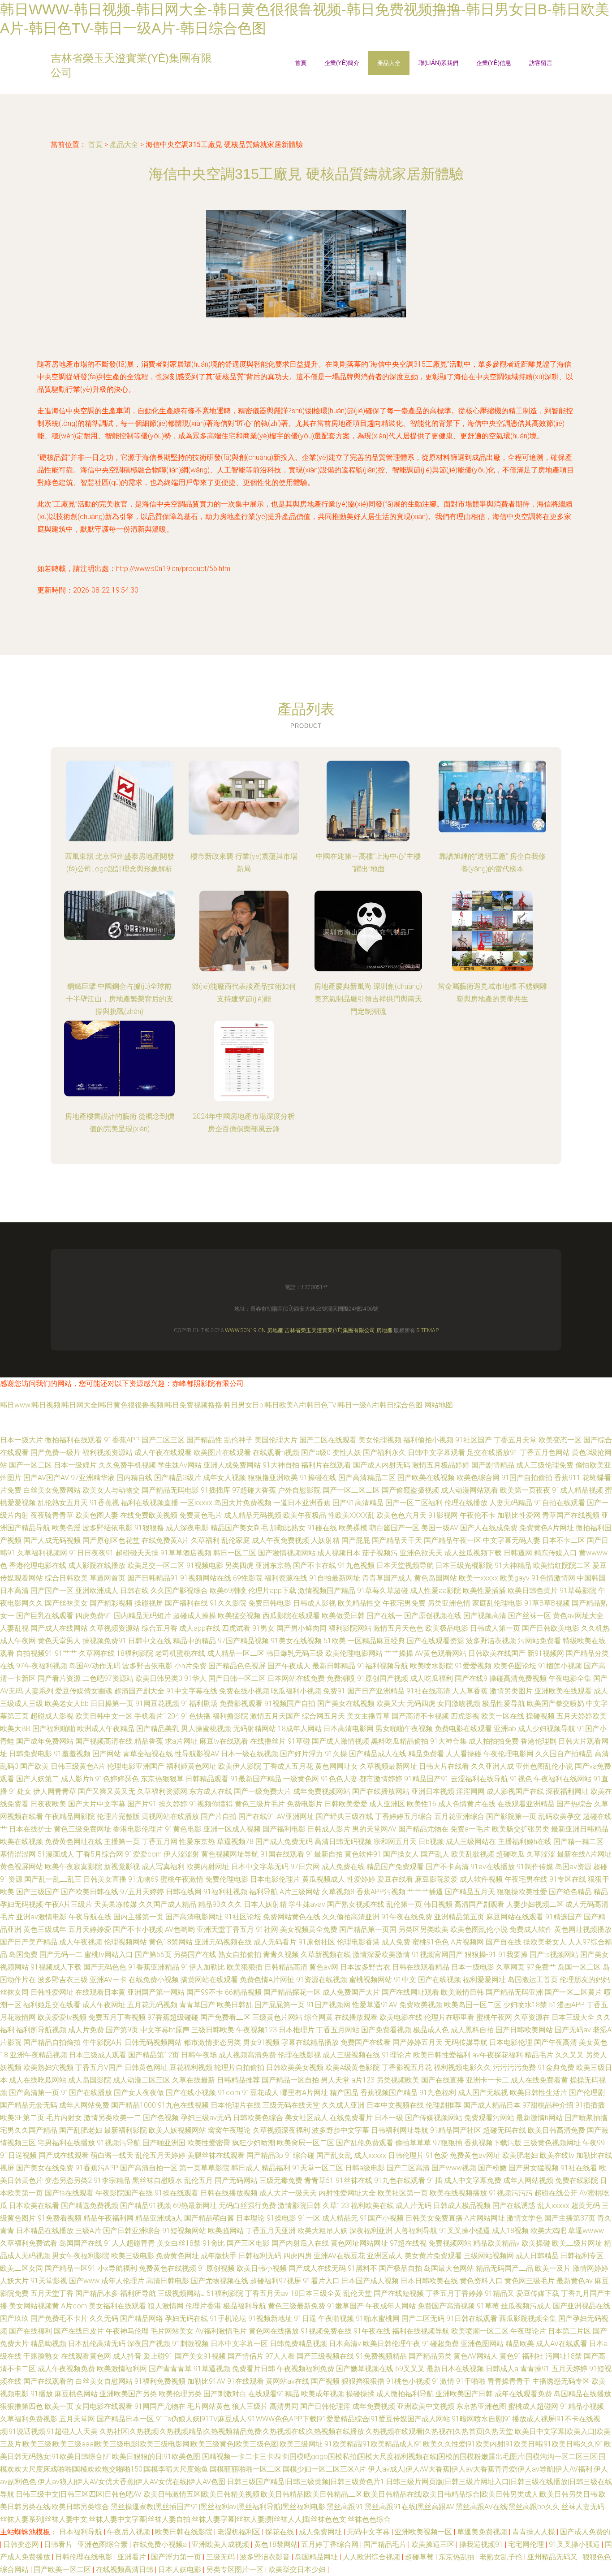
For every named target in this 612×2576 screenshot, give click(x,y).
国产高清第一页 (34, 2093)
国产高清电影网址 (194, 1917)
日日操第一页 (112, 1704)
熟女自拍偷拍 (240, 1955)
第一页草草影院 (204, 2168)
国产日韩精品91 (153, 1578)
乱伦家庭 (236, 1540)
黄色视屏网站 (22, 1867)
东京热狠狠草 (162, 1779)
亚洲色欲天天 (421, 1553)
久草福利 (205, 1540)
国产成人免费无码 (284, 1842)
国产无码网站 (236, 2180)
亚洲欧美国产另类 (128, 2394)
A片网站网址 (485, 2218)
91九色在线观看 (400, 2180)
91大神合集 (448, 1741)
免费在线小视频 (244, 1691)
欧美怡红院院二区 (562, 1565)
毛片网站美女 (172, 2331)
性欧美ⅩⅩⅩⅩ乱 (351, 1515)
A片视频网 (467, 1942)
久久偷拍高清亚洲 (351, 1917)
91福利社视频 (225, 1892)
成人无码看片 (275, 1942)
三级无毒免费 (281, 2180)
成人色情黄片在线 (467, 1804)
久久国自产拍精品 (564, 1754)
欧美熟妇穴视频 (48, 2067)
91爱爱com (143, 1854)
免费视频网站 (450, 2243)
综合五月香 (159, 1628)
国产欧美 (34, 1766)
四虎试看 (236, 1628)
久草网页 (510, 1967)
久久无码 (104, 2318)
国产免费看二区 (225, 2017)
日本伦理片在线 (236, 2105)
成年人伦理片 (123, 2281)
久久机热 (595, 1628)
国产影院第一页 (511, 1816)
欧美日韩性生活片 (539, 2093)
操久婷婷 (173, 1804)
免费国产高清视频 (446, 2306)
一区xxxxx (196, 1503)
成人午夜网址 (104, 2005)
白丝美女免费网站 (52, 1490)
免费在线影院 (577, 2180)
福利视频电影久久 (462, 2067)
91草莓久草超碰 (383, 1591)
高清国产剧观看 (479, 1904)
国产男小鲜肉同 (302, 1628)
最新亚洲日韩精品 (580, 1829)
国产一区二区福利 (414, 1503)
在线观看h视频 (276, 1453)
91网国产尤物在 (160, 2406)
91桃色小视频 (408, 2381)
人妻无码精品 (511, 1503)
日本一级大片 (22, 1440)
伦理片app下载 (272, 1591)
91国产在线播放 (86, 2093)
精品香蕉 (149, 1741)
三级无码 (221, 2557)
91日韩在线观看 (472, 2318)
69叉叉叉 (410, 2369)
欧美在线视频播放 (458, 2193)
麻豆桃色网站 (76, 2394)
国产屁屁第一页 (280, 2005)
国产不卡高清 (447, 1867)
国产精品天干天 (397, 1540)
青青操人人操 (534, 2532)
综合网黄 (319, 2017)
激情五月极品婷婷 (441, 1465)
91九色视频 (356, 1565)
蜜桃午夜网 (494, 2017)
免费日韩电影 (270, 1603)
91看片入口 (321, 2281)
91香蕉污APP (97, 2168)
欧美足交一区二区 (156, 1565)
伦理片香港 (203, 2306)
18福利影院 (135, 1653)
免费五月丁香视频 (117, 2017)
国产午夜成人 (289, 1666)
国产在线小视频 (191, 2093)
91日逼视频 (18, 2155)
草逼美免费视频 (483, 2532)
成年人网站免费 (84, 2105)
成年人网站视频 (528, 2180)
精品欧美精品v (496, 2243)
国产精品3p (265, 2155)
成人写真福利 (163, 1867)
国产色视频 (161, 2118)
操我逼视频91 (482, 2544)
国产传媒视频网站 (434, 2118)
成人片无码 (414, 2206)
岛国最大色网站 (449, 2268)
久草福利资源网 (162, 1791)
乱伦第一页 (404, 1904)
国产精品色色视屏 (237, 1666)
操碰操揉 (360, 2394)
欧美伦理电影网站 (354, 1653)
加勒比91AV (206, 2381)
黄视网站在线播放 (170, 1816)
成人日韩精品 (537, 2256)
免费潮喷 (341, 1678)
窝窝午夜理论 (229, 2130)
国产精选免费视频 (90, 2206)
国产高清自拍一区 (149, 2168)
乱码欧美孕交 (560, 1816)
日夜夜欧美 (48, 1804)
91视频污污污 (511, 2193)
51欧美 (335, 1641)
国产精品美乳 (158, 1729)
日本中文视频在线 (395, 2105)
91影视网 (443, 1515)
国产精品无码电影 (170, 1490)
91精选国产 (564, 1917)
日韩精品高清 (286, 1967)
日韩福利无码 (260, 2256)
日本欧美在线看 (34, 2206)
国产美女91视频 (200, 2356)
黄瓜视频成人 (323, 1879)
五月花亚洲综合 (459, 1816)
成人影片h (77, 1779)
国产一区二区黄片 (573, 1992)
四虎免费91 (94, 1616)
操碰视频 (540, 1716)
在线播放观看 (356, 2017)
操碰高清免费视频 (518, 1678)
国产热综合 (574, 1804)
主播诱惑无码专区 (561, 2381)
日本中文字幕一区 (239, 2344)
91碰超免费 (440, 2344)
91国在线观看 (282, 1854)
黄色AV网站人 (476, 2356)
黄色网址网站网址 (359, 2243)
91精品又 (500, 2293)
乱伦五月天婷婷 (160, 2155)
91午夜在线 (372, 2331)
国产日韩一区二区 (237, 1678)
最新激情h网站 (539, 2118)
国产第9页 (122, 2030)
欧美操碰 (536, 2243)
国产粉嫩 (492, 2168)
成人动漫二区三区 (142, 2080)
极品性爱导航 (504, 1704)
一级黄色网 (301, 1779)
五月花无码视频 (152, 2005)
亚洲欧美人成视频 (221, 2544)
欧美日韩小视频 (262, 2268)
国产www (84, 2281)
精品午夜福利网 (108, 2218)
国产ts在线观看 (69, 2193)
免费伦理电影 (227, 1879)
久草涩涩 (541, 1854)
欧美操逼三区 (434, 2544)
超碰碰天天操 (137, 1553)
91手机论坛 (228, 2318)
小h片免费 (190, 1666)
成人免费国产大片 (351, 1992)
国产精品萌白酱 (209, 2218)
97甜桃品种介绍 (548, 2105)
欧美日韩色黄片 (533, 1591)
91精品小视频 (582, 2406)
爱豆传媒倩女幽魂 (84, 1691)
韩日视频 (438, 1904)
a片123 (363, 2080)
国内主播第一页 (138, 1917)
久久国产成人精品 (168, 1904)
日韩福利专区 (582, 2256)
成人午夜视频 (81, 1942)
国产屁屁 (356, 1540)
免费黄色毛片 (201, 1515)
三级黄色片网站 (277, 2017)
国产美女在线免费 (45, 2168)
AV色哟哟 (180, 1929)
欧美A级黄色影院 (353, 2067)
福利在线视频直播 (150, 1503)
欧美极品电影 (447, 1628)
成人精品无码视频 (253, 1515)
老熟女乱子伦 (502, 2557)
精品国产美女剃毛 (239, 1528)
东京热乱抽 (457, 2557)
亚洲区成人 (385, 2256)
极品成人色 (431, 2030)
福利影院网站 (350, 1628)
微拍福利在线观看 (73, 1440)
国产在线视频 (440, 1980)
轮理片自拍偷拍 (239, 2067)
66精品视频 (243, 1992)
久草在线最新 (194, 2080)
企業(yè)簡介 (342, 63)
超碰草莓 (420, 2557)
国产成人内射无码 (382, 1465)
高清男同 (284, 2406)
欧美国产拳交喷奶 (556, 1704)
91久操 (336, 1754)
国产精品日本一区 (125, 2419)
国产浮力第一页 (177, 2557)
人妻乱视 (14, 1628)
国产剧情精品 (493, 1465)
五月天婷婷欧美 (582, 1716)
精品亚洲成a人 (159, 2218)
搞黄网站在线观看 (209, 1980)
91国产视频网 (328, 2005)
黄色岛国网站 (435, 1578)
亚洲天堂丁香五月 (225, 1929)
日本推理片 (297, 2030)
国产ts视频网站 (554, 1955)
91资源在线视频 (322, 1980)
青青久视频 (281, 1955)
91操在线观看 (177, 2193)
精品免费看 (426, 1754)
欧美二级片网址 (577, 2243)
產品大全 (389, 63)
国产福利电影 (284, 1829)
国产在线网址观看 (410, 1992)
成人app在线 (200, 1628)
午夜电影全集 (570, 1678)
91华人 (195, 1678)
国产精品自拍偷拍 (52, 2042)
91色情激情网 (553, 1578)
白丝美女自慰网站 (104, 2381)
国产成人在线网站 (59, 1628)
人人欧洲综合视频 (372, 2557)
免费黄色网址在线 (73, 1842)
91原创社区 (317, 1942)
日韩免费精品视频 (298, 2344)
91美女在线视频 (296, 1641)
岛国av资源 (573, 1867)
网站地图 (439, 1405)
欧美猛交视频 (239, 1616)
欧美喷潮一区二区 (480, 2331)
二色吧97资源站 (108, 1678)
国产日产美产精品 (29, 1942)
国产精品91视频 (146, 2206)
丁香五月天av (267, 2293)
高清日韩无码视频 (343, 1842)
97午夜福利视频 (42, 1666)
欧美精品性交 (359, 1603)
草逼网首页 (108, 1578)
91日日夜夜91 (91, 1553)
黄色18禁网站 (171, 1942)
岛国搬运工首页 (533, 1980)
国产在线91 (257, 1816)
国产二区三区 (163, 1440)
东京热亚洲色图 (481, 2406)
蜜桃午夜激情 (182, 1879)
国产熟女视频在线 (356, 1904)
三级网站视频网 (489, 2256)
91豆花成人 (260, 2093)
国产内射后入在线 (300, 2243)
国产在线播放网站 (381, 1791)
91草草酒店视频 (186, 1553)
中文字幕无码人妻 (512, 1540)
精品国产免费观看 (395, 1867)
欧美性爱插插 (484, 1591)
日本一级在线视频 (250, 1754)
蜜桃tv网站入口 (109, 1955)
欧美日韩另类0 (159, 1678)
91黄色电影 (183, 1829)
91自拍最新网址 (335, 1578)
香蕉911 (567, 1478)
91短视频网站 (184, 2231)
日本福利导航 (82, 2532)
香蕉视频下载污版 (493, 2143)
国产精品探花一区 (292, 1992)
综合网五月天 (323, 1716)
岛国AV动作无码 (95, 1666)
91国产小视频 (382, 2218)
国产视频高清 (485, 1616)
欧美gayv (515, 1578)
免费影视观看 (241, 1704)
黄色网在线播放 (274, 2331)
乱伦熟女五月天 (63, 1503)
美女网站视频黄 (34, 2306)
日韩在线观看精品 (421, 1967)
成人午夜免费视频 (280, 1540)
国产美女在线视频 (346, 1704)
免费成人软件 (531, 1929)
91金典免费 (556, 2067)
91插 (435, 2180)
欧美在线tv (557, 2155)
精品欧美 (520, 2344)
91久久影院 (228, 1603)
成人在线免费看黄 (539, 2080)
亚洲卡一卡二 (487, 2080)
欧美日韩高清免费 (556, 2130)
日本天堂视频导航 (405, 1565)
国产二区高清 (408, 2168)
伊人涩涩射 (181, 1854)
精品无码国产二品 (504, 2268)
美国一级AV (440, 1528)
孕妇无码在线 (186, 2318)
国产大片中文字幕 (97, 1804)
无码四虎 (421, 1704)
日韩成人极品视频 (462, 2206)
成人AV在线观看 (562, 2344)
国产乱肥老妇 (81, 2130)
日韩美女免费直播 (434, 2218)
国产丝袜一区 (530, 1616)
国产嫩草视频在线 (365, 2369)
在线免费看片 (351, 2118)
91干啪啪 (471, 2381)
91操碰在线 (318, 1478)
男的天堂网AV (374, 1829)
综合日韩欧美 (66, 1578)
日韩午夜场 (199, 2055)
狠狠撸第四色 (22, 2406)
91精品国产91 (427, 1779)
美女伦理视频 (380, 1440)
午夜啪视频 (336, 2318)
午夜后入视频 (129, 2532)
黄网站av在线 (287, 2381)
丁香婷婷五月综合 (404, 1816)
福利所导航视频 (41, 2030)
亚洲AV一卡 (108, 1980)
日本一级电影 (473, 1967)
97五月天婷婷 (142, 1892)
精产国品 (344, 2093)
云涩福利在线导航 (479, 1779)
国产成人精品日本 (492, 2105)
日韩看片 (59, 2544)
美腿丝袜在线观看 (216, 2155)
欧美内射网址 (208, 1867)
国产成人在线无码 (317, 2268)
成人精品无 (340, 2218)
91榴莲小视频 (560, 1666)
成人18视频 (510, 2231)
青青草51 (319, 2180)
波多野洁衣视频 (491, 1641)
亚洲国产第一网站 (156, 1992)
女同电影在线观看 (104, 2406)
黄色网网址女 (336, 1766)
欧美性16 (422, 1804)
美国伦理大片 (276, 1440)
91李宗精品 (112, 2180)
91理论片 (397, 2055)
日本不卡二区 (564, 1540)
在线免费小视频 (154, 1980)
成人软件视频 (481, 1879)
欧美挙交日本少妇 (298, 2570)
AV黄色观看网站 (441, 1653)
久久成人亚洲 (343, 2105)
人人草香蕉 (470, 1691)
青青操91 (535, 2369)
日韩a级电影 (365, 2168)
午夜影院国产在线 (124, 2193)
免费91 (334, 1691)
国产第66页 (153, 1955)
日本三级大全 (573, 2017)
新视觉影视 (122, 1867)
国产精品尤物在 (423, 1829)
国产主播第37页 (570, 2218)
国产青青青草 (170, 2369)
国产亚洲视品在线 (582, 2306)
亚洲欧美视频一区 (424, 2532)
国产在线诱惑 (514, 2206)
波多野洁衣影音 (266, 2557)
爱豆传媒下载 (538, 2293)
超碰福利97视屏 (276, 2281)
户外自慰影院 (299, 1490)
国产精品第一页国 (368, 1929)
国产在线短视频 (399, 2293)
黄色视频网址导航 (230, 1854)
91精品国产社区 (456, 2130)
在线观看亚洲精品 (526, 1804)
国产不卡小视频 (138, 1929)
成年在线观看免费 (523, 2394)
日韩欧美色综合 (258, 2118)
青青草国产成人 (387, 1578)
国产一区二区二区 (351, 1490)
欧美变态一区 (560, 1440)
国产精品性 (204, 1440)
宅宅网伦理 (527, 2544)
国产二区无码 (423, 2318)
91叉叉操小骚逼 (465, 2231)
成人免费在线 (343, 1867)
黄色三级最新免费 (297, 2306)
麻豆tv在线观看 (224, 1741)
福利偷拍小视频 (428, 1440)
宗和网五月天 (395, 1842)
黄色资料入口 (481, 2281)
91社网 (267, 1929)
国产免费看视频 (386, 2030)
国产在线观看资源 (435, 1641)
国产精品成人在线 (378, 1754)
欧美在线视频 (22, 1842)
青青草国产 (197, 2005)
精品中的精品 (194, 1641)
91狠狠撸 (149, 1528)
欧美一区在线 (503, 1716)
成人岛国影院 (90, 2080)
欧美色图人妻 (97, 1515)
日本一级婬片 (75, 1465)
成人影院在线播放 (97, 1565)
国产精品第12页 (154, 2055)
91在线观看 (246, 2381)
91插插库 (215, 1490)
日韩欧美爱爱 (346, 1804)
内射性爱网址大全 (347, 2193)
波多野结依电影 (108, 1528)
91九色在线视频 (183, 2105)
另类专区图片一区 (236, 2570)
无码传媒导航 (466, 2042)
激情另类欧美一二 (112, 2118)
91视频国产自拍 (290, 1704)
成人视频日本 (339, 1553)
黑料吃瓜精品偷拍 (400, 1741)
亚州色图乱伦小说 (544, 1766)
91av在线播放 (493, 1867)
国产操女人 (401, 1854)
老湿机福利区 (240, 2532)
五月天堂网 (77, 2419)
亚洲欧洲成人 (97, 1591)
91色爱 (437, 2155)
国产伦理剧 (587, 2093)
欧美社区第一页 (403, 2193)
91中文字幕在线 (192, 1691)
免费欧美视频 (421, 2005)
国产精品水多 (97, 2293)
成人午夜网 (18, 1641)
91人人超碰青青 (129, 2243)
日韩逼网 (518, 1553)
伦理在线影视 (299, 2055)
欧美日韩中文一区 (104, 1716)
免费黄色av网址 (475, 2155)
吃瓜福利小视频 (296, 1691)
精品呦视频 (48, 2344)
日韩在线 (134, 1591)
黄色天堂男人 (59, 1641)
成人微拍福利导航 (405, 2394)
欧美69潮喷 (228, 1591)
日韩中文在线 (150, 1641)
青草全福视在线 (148, 1754)
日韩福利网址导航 (400, 2130)
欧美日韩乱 (235, 2005)
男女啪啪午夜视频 (404, 1729)
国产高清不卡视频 (420, 1716)
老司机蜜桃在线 (180, 1653)
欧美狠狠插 (245, 1967)
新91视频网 (546, 1653)
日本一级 (389, 2118)
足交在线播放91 (492, 1453)
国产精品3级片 (178, 1478)
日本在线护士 (30, 1829)
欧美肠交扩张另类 (521, 1829)
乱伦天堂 (358, 2293)
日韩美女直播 (105, 1879)
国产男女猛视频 (534, 2168)
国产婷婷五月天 (418, 2042)
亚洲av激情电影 (41, 1917)
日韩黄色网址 (146, 2067)
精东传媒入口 (556, 1553)
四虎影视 (465, 1716)
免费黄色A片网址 (547, 1528)
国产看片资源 (59, 1678)
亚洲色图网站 (482, 2344)
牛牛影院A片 (103, 2042)
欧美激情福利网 (122, 2369)
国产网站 (107, 1754)
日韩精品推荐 (238, 2080)
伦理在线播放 (466, 1503)
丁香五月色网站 (545, 1453)
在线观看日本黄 (100, 1992)
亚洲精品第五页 (459, 1917)
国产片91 (142, 1804)
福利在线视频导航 (421, 2331)
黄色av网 (324, 1967)
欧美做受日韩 (343, 1616)
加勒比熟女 (288, 1528)
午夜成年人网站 (391, 2306)
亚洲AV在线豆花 (339, 2256)
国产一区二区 (30, 1465)
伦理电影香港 (358, 1942)
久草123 (336, 2206)
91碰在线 (322, 1528)
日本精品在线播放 (45, 2231)
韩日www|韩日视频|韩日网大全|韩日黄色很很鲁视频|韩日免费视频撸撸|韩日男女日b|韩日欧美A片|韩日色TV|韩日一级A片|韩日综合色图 (211, 1405)
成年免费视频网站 (322, 1791)
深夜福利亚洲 (371, 2231)
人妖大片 (14, 2281)
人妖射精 (325, 1540)
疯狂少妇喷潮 (254, 2143)
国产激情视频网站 (287, 1553)
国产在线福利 (30, 2331)
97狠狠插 (448, 2143)
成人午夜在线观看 (163, 1453)
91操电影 (281, 2218)
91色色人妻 (339, 1779)
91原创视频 (216, 2268)
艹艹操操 (399, 1653)
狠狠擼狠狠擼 (363, 2381)
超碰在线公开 (556, 2193)
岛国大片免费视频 (243, 1503)
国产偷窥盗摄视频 (410, 1490)
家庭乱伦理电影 (497, 1603)
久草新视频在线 (326, 1955)
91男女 (263, 1628)
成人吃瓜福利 (431, 1678)
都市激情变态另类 (212, 2042)
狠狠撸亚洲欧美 (273, 1478)
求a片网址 (181, 1741)
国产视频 (325, 2381)
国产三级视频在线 (325, 2356)
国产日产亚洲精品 (376, 1691)
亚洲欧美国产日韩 (464, 2394)
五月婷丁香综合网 (331, 2544)
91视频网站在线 (206, 1578)
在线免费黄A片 (165, 1540)
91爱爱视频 (473, 1666)
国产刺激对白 (225, 2394)
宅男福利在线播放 (66, 2143)
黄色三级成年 (45, 1929)
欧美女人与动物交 (111, 1490)
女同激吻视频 (459, 1704)
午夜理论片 (528, 2331)
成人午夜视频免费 (66, 2369)
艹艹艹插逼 (425, 1892)
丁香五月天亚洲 (271, 2231)
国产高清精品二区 (367, 1478)
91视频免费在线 (326, 2331)
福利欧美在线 (372, 2206)
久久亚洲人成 (492, 1766)
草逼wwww (586, 2231)
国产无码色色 (105, 1967)
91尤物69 (143, 1879)
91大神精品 (513, 1565)
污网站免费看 (539, 1641)
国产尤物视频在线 (220, 2281)
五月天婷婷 (569, 2369)
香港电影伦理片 (138, 1829)
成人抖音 (127, 2356)
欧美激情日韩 (462, 1992)
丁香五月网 (159, 1842)
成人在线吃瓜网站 (38, 2080)
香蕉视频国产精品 (389, 2093)
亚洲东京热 (273, 1565)
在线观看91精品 (274, 2394)
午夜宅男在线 (526, 1879)
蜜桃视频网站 (371, 1980)
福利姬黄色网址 (191, 1766)
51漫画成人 (56, 1854)
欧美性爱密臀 (209, 2143)
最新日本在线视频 (455, 2369)
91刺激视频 (190, 2344)
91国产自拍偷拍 (527, 1478)
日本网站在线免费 (296, 1678)
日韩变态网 (22, 2544)
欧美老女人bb (67, 1704)
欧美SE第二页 (22, 2118)
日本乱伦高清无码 (97, 2344)
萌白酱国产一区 (394, 1528)
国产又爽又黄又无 (107, 1791)
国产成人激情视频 (340, 1741)
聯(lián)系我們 (438, 63)
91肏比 (214, 2243)
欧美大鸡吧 (548, 2231)
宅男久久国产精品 (29, 2130)
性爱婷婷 (361, 1879)
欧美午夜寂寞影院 (73, 1867)
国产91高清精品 (358, 1503)
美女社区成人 (306, 2118)
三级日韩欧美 (213, 2030)
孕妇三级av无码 (206, 2118)
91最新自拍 (324, 1854)
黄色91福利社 (521, 2356)
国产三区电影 (248, 2243)
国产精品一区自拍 (290, 2080)
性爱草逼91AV (375, 2005)
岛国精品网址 (317, 2557)
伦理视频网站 (125, 1942)
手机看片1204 (157, 1716)
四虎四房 (297, 2256)
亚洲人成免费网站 (232, 1465)
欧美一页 (59, 2406)
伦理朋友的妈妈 (585, 1980)
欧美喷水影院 (431, 1666)
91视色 (521, 1779)
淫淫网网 (470, 1791)
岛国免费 (23, 1955)
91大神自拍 (281, 1465)
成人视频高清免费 (247, 2055)
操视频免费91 (104, 1641)
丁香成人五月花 (288, 1766)
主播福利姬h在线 (525, 1842)
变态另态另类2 (68, 2180)
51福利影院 (225, 2293)
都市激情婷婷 (381, 1779)
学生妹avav (307, 1904)
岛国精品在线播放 (582, 2394)
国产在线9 (471, 1678)
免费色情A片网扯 (267, 1980)
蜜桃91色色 (431, 1942)
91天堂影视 (49, 2281)
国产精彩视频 (111, 1603)
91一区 (309, 2218)
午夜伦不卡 (478, 1515)
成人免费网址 (321, 2532)
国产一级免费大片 (263, 1791)
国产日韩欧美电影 (551, 1628)
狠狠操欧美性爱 (522, 1892)
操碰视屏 (149, 1603)
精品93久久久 (220, 1904)
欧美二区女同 (22, 2268)
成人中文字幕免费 (473, 2180)
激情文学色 (525, 2218)
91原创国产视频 (383, 1678)
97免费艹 (541, 1967)
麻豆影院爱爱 (436, 1879)
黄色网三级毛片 (530, 2281)
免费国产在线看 (366, 2042)
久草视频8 (338, 1892)
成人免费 (396, 1942)
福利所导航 (138, 2293)
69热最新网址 (195, 2206)
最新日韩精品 (334, 1666)
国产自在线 (504, 1942)
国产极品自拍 (401, 2268)
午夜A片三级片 (69, 1904)
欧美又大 (391, 1704)
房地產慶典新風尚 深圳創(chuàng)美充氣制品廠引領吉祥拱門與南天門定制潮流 (368, 999)
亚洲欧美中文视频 (426, 2406)
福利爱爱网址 (484, 1980)
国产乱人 (435, 1854)
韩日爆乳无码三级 (295, 1653)
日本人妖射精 (265, 1904)
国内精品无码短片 (142, 1616)
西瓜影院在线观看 (291, 1616)
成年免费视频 (374, 2406)
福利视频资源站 (108, 1453)
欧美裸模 (353, 1528)
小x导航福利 (117, 2268)
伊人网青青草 (55, 1791)
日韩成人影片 (329, 1829)
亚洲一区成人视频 (232, 1829)
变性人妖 (347, 1453)
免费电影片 (305, 1804)
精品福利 (276, 2168)
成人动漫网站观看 (470, 1490)
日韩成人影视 (315, 1603)
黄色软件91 (363, 1854)
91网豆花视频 (157, 1704)
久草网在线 (97, 1653)
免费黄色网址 (177, 2256)
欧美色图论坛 (515, 1666)
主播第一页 (122, 1842)
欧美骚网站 (226, 2231)
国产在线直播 (443, 2080)
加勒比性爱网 (519, 1515)
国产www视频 (454, 2168)
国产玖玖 (14, 2318)
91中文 (405, 1980)
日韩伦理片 (406, 2155)
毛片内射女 (64, 2118)
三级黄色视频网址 (552, 2143)
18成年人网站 (300, 1729)
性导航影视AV (197, 1754)
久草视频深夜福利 (281, 2130)
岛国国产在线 (81, 2243)
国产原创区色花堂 (111, 1540)
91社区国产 (474, 1440)
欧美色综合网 (478, 1478)
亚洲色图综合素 (103, 2544)
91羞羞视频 (72, 1754)
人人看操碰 (464, 1754)
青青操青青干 (509, 2381)
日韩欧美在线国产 (497, 1653)
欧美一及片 (553, 2268)
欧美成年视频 (323, 2394)
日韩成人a (502, 2369)
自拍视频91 (34, 1653)
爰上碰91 (158, 2356)
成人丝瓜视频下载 (473, 1553)
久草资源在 (532, 2017)
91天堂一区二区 (318, 2168)
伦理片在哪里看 (449, 2017)
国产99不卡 (205, 1992)
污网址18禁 (564, 2356)
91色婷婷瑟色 (117, 1779)
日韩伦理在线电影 (85, 2557)
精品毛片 (539, 2055)
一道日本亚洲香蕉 (302, 1503)
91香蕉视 (104, 1503)
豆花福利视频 (191, 2067)
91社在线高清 (428, 1691)
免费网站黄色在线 (292, 1917)
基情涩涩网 (18, 1854)
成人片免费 (86, 2030)
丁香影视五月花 (407, 2067)
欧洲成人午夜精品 (106, 1729)
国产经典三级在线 (345, 1816)
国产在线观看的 (48, 2381)
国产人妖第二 (38, 1779)
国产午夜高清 (556, 2042)
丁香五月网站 (338, 2030)
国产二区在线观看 (328, 1440)
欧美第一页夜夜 (525, 1490)
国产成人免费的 (585, 2532)
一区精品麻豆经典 (376, 1641)
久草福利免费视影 (29, 2419)
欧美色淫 (66, 1528)
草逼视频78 (235, 1842)
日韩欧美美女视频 (295, 2067)
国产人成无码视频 (52, 1540)
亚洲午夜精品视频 (39, 2055)
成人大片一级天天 (288, 2193)
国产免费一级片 (56, 1453)
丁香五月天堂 (515, 1440)
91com (229, 2093)
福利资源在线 (286, 1578)
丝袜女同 (14, 1992)
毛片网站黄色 (209, 2406)
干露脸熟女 (41, 2356)
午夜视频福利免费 (306, 2369)
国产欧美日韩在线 (90, 1892)
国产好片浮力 (302, 1754)
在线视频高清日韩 (125, 2570)
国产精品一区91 (70, 2268)
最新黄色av (575, 2281)
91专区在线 (568, 1879)
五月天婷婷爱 (90, 1929)
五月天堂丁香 (52, 2293)
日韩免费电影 (30, 1754)
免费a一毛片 (470, 1829)
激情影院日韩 (299, 2206)
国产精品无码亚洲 (514, 1992)
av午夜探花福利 (498, 2055)
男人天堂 (335, 2080)
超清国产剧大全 (139, 1691)
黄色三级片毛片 (260, 1804)
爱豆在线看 (395, 1879)
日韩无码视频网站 (153, 2042)
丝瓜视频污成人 (526, 2306)
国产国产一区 (52, 1591)
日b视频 (431, 1842)
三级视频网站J (181, 2293)
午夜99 (594, 2143)
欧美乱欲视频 (473, 1854)
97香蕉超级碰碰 (173, 2017)
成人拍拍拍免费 (494, 1741)
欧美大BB (15, 1729)
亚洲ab (505, 1729)
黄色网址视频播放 (583, 1929)
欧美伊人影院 (240, 1766)
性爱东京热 (197, 1842)
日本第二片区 (569, 2331)
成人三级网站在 (471, 1842)
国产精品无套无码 (29, 2105)
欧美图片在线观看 (222, 1453)
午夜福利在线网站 (563, 1779)
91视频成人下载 (56, 1967)
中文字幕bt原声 (165, 2030)
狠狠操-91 (481, 1955)
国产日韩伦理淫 (325, 2406)
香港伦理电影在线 (38, 1565)
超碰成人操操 (194, 1616)
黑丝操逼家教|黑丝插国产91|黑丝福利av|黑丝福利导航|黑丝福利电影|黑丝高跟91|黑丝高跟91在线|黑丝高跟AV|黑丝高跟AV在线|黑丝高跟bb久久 (335, 2507)
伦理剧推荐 (444, 2105)
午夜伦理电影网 (509, 1754)
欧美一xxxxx (478, 1578)
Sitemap (428, 1330)
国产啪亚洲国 (164, 2143)
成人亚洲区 (387, 1804)
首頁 (301, 63)
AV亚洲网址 (295, 1816)
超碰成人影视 (52, 1716)
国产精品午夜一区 (453, 1540)
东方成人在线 (211, 1791)
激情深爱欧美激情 (381, 1955)
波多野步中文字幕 (340, 2130)
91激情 (443, 2381)
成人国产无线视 (483, 2093)
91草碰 (299, 1741)
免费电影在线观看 (463, 1729)
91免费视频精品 (381, 2356)
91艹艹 (66, 1653)
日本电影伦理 (511, 2042)
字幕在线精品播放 (310, 2042)
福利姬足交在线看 (52, 2005)
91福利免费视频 (160, 2381)
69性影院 (248, 1578)
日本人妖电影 (181, 2570)
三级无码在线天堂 (291, 2105)
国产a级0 (316, 1453)
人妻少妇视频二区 (535, 1904)
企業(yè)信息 (494, 63)
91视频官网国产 (437, 1955)
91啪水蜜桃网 (378, 2318)
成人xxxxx (370, 2155)
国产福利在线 (186, 1603)
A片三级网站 (300, 1892)
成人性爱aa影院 (435, 1591)
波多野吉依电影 (147, 1666)
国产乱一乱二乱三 (53, 1879)
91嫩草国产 (345, 2306)
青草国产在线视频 (571, 1515)
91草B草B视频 (547, 1603)
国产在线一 (384, 1616)
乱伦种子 (238, 1440)
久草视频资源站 (115, 1628)
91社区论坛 (243, 1917)
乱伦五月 (198, 2180)
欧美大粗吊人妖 (323, 2231)
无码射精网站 (254, 1729)
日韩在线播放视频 (229, 2193)
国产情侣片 (246, 2356)
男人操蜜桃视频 (206, 1729)
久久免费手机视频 (127, 1465)
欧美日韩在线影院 (185, 2532)
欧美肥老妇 (520, 2155)
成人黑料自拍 (472, 2030)
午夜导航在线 (90, 1917)
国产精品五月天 (470, 1892)
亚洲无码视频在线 (223, 1942)
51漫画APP (567, 2005)
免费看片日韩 (254, 2369)
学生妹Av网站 (180, 1465)
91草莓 (488, 2306)
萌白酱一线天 (112, 2155)
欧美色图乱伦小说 (479, 1929)
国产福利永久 (384, 1453)
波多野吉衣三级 (63, 1980)
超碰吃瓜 (510, 1854)
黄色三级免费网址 (82, 1829)
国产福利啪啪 (54, 1729)
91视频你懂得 (211, 1804)
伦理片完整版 (118, 1816)
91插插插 (590, 2105)
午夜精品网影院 (70, 1816)
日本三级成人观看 (98, 2055)
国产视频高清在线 (104, 1741)
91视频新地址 (270, 2318)
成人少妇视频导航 (547, 1729)
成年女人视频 (224, 1478)
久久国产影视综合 (179, 1591)
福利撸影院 (230, 1716)
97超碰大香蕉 (254, 1490)
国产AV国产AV (46, 1478)
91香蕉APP (122, 1440)
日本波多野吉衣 (365, 1967)
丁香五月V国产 (99, 2067)
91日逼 (305, 2318)
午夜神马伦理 (127, 2331)
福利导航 (263, 1892)
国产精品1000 (134, 2105)
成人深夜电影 (187, 1528)
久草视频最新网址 (388, 1766)
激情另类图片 (511, 1691)
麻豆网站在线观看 (515, 1917)
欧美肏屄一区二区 (306, 2143)
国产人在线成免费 (489, 1528)
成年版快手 (219, 2256)
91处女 (20, 1791)
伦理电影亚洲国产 (136, 1766)
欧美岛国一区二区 (473, 2005)
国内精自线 (134, 1478)
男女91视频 (261, 2042)
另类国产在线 (195, 1955)
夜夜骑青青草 (52, 1515)
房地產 (275, 1330)
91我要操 (513, 1955)
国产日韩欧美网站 (524, 2030)
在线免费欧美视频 (149, 1515)
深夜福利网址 (567, 1791)
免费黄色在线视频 (168, 2268)
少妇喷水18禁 (525, 2005)
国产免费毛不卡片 (59, 2318)
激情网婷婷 (590, 2268)
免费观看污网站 (489, 2118)
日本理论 (250, 2218)
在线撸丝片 (268, 1741)
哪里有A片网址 (304, 2093)
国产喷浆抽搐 (586, 2118)
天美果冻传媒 (116, 1904)
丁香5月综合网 (100, 1854)
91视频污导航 (119, 2143)
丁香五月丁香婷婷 (454, 2293)
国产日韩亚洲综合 (132, 2231)
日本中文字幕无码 (260, 1867)
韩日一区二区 (235, 1553)
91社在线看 (579, 2168)
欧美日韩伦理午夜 (392, 2344)
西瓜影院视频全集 (528, 2318)
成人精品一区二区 (236, 1653)
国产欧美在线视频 (426, 1478)
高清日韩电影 (168, 2281)
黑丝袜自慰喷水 (157, 2180)
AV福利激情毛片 (221, 2331)
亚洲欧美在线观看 (563, 1691)
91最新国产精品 (256, 1779)
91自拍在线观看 (560, 1503)
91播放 (42, 2394)
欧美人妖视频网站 (177, 2130)
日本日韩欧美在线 (429, 2281)
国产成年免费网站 (45, 1741)
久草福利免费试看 (29, 2243)
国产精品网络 (142, 2318)
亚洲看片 (133, 2557)
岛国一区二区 (579, 1967)
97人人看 (280, 2356)
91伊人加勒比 (203, 1967)
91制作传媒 (535, 1867)
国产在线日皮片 (79, 2331)
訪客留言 (541, 63)
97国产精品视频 (243, 1641)
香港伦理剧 (539, 1741)
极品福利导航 (245, 2306)
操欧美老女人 (545, 1942)
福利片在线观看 (326, 1465)
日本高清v (345, 2344)
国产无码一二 (61, 1955)
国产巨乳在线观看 (45, 1616)
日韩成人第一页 (495, 1628)
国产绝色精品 (570, 1892)
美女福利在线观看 (117, 2306)
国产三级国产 (38, 1892)
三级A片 (88, 2231)
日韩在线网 (184, 1892)
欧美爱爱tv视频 (62, 2017)
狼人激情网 (166, 2306)
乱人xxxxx (553, 2206)
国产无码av (573, 2030)
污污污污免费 (514, 2067)
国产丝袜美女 (66, 1603)
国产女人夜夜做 (139, 2093)
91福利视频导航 (383, 1666)
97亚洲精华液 (93, 1478)
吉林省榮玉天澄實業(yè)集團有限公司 (330, 1330)
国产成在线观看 (64, 2155)
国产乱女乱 (334, 2155)
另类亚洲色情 (449, 1603)
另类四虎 (239, 1565)
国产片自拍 (219, 1816)
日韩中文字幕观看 (436, 1453)
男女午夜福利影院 (81, 2256)
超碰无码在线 (504, 2130)
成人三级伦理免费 (545, 1465)
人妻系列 (39, 1691)
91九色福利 (438, 2093)
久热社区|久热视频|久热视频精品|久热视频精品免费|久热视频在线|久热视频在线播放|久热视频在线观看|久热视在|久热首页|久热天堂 (306, 2431)
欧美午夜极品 (305, 1515)
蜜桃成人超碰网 (533, 2406)
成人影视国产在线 (515, 1791)
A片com (74, 2306)
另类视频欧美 (398, 2080)
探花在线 (280, 2532)
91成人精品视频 (578, 1490)
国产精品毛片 (386, 2544)
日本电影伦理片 (275, 1879)
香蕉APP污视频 (381, 1892)
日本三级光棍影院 (464, 1565)
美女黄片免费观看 (433, 2256)
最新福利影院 (125, 2130)
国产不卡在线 (315, 1565)
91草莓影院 (578, 1591)
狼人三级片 (250, 2406)
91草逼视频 (212, 2369)
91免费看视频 (60, 2218)
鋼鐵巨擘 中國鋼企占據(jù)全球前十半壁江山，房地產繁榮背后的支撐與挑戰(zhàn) (120, 999)
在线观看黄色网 (86, 2356)
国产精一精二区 (578, 1842)
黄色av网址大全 (578, 1616)
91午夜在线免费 (407, 1917)
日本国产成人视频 (370, 2281)
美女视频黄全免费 (309, 1929)
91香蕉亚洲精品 (154, 1967)
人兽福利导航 (416, 2231)
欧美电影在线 (401, 2017)
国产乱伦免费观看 (365, 2143)
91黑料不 (362, 2268)
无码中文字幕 (369, 2532)
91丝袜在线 (354, 2180)
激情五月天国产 (275, 1716)
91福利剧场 (199, 1704)
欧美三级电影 (133, 2256)
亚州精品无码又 (553, 2557)
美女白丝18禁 (179, 2243)
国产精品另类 (430, 2356)
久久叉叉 (569, 2055)
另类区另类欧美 (423, 1929)
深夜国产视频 (149, 2344)
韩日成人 (246, 2168)
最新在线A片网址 (584, 1854)
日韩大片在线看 (444, 1766)
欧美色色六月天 (401, 1515)
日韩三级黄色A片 (78, 1766)
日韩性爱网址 (52, 1992)
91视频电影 (205, 1565)
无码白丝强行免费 (247, 2206)
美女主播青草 (368, 1716)
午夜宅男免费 (404, 1603)
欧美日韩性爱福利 (442, 2055)
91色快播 (196, 1716)
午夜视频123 (256, 2030)
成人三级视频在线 (351, 2055)
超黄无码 (586, 2206)
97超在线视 (408, 2243)
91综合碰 (300, 2155)
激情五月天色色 (398, 1628)
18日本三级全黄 (316, 2293)
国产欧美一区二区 (63, 2570)
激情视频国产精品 (327, 1591)
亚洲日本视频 (433, 1791)
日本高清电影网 (349, 1729)
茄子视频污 (380, 1553)
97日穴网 (305, 1867)
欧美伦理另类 (180, 2394)
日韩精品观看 (207, 1779)
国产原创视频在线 (433, 1616)
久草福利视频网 (42, 1553)
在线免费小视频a (161, 2544)
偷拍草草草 (413, 2143)
